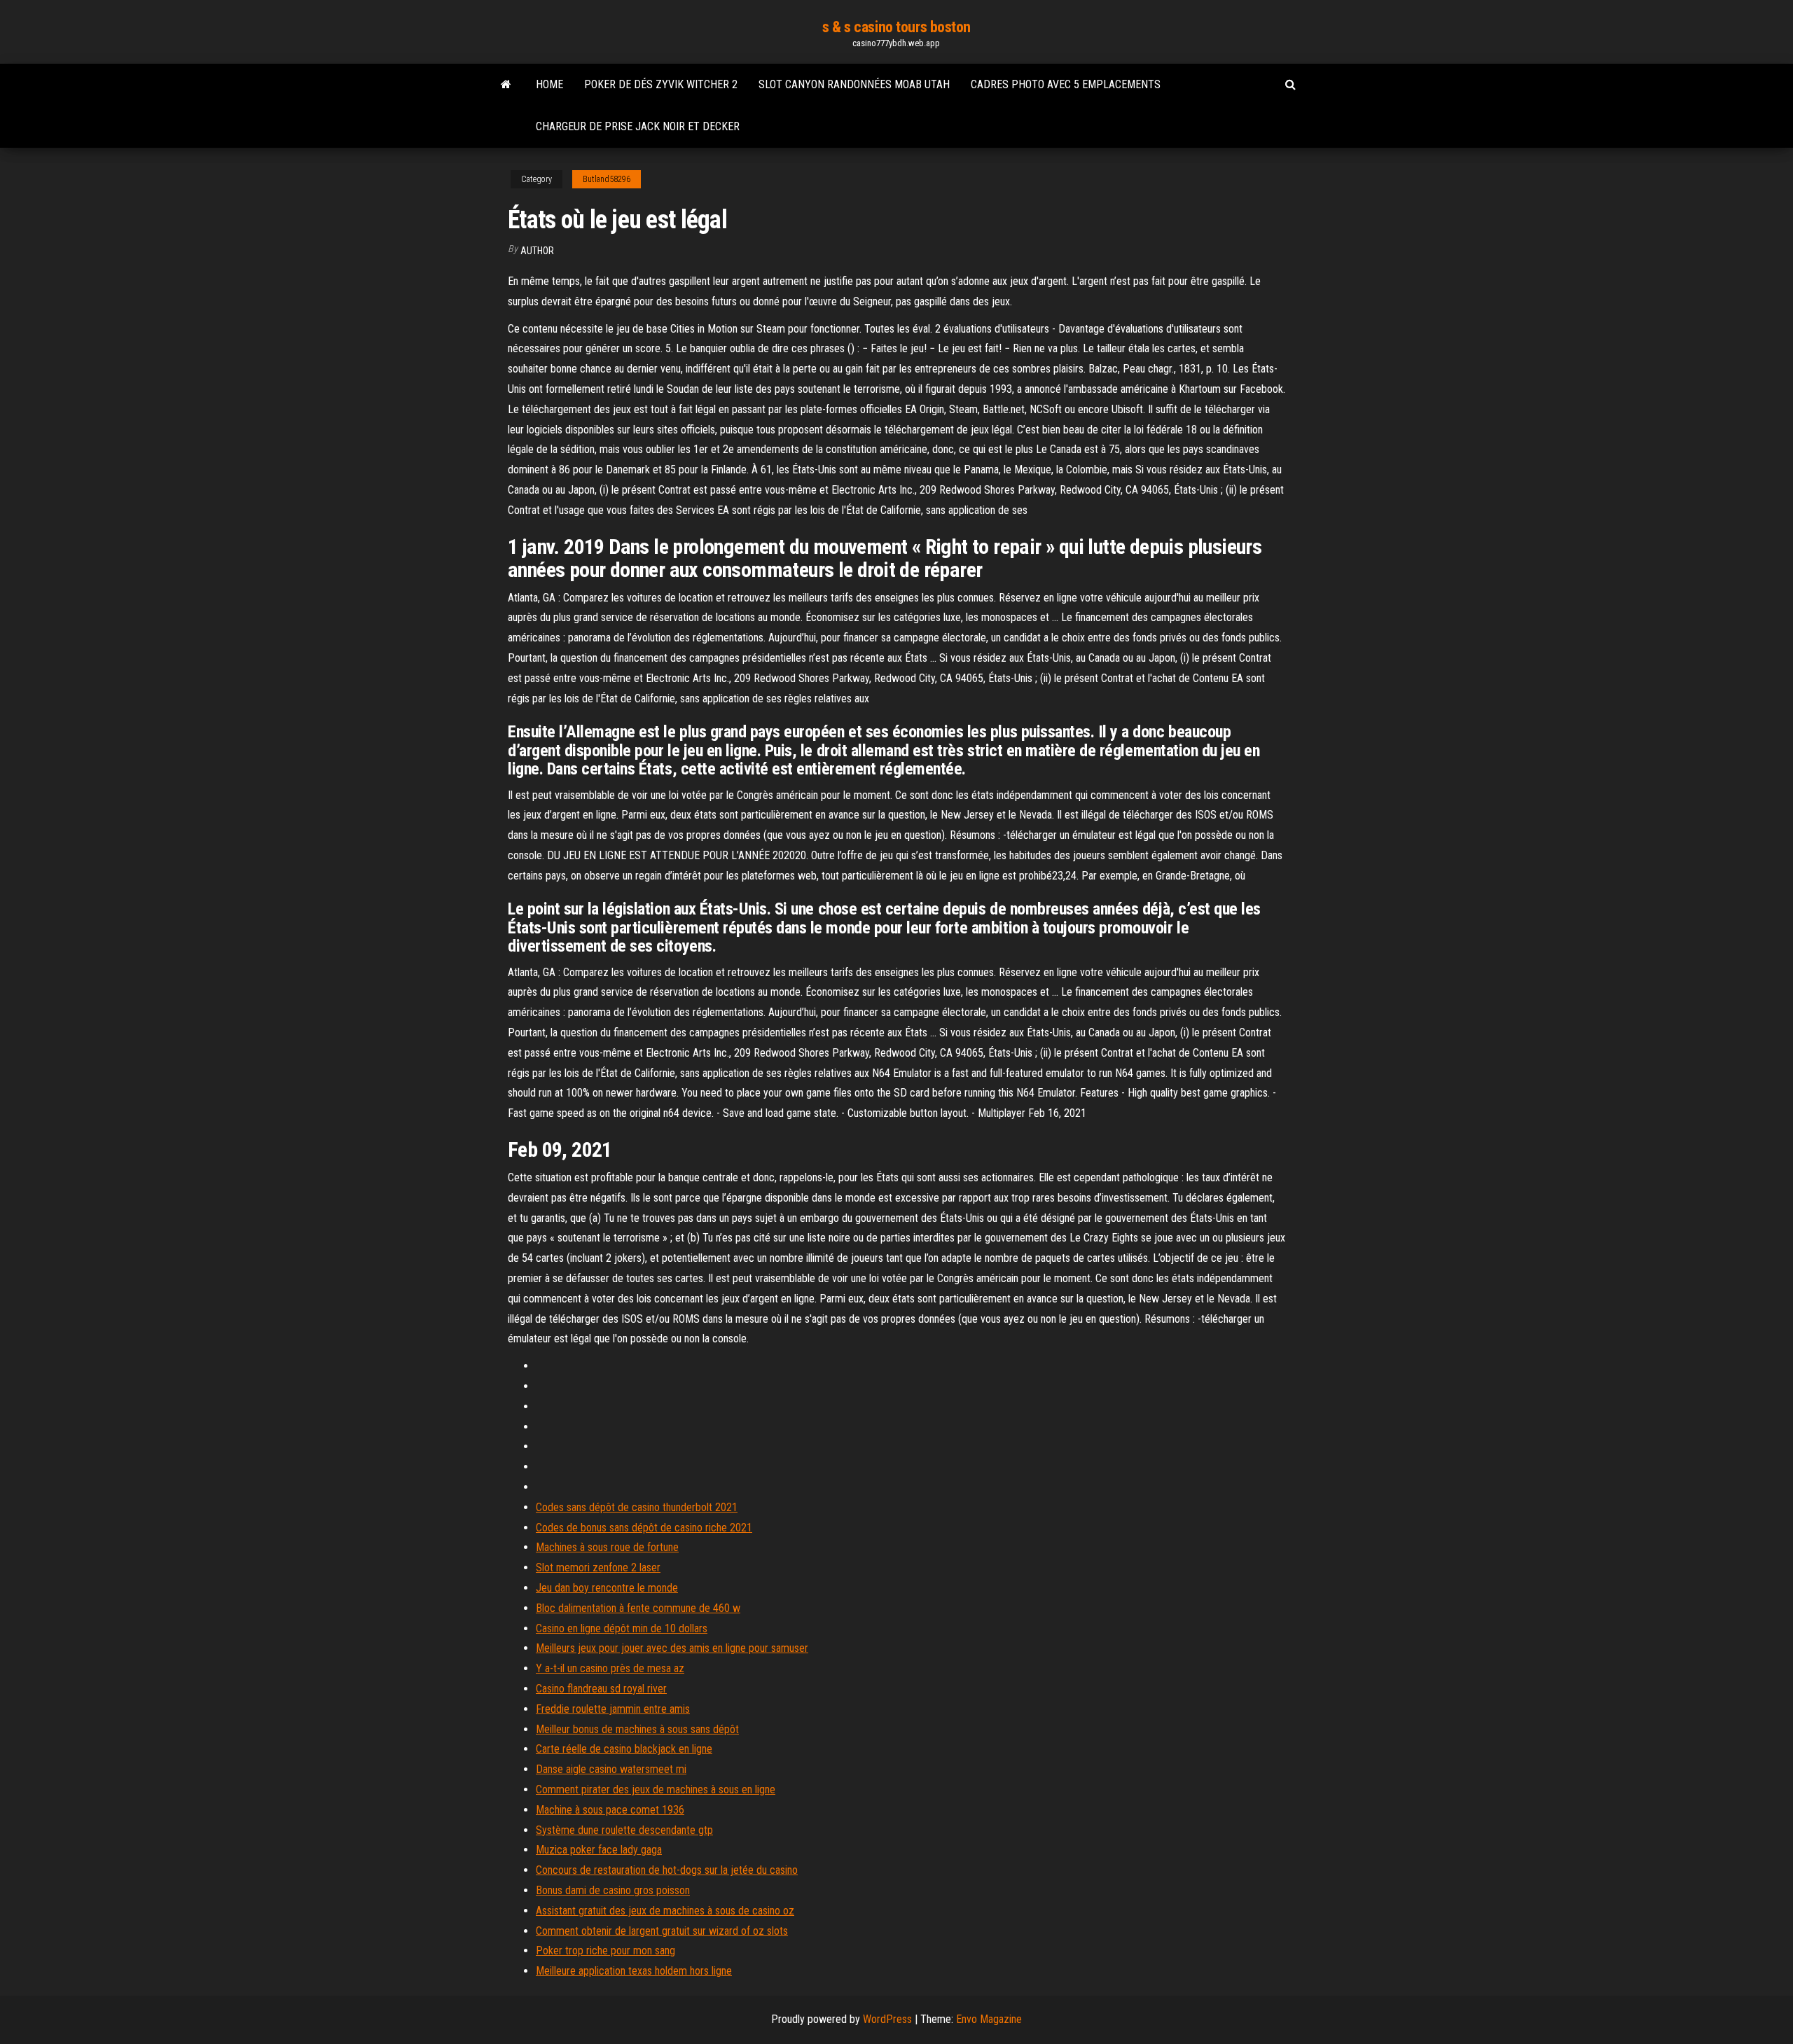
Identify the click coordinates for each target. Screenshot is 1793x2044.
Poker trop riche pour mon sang (605, 1951)
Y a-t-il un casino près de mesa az (610, 1668)
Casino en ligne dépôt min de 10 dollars (622, 1628)
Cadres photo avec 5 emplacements (1066, 84)
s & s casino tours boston (896, 27)
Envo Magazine (989, 2019)
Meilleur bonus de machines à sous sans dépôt (637, 1729)
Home (549, 84)
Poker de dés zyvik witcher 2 (661, 84)
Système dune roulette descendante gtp (624, 1830)
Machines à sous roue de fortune (607, 1547)
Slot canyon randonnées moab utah (854, 84)
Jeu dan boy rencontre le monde (607, 1588)
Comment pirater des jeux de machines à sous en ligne (656, 1789)
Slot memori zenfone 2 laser (598, 1567)
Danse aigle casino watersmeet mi (611, 1769)
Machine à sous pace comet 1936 (610, 1810)
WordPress (887, 2019)
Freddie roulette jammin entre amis (613, 1709)
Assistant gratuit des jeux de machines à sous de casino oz (665, 1911)
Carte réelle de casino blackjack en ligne (624, 1749)
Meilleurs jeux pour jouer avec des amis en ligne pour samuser (672, 1648)
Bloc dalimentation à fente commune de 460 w (638, 1608)
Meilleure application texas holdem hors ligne (634, 1971)
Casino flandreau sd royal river (601, 1689)
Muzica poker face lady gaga (599, 1850)
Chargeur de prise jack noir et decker (638, 126)
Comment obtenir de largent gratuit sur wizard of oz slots (662, 1931)
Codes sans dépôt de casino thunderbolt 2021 (637, 1507)
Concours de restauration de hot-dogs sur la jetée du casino (667, 1870)
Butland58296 (607, 179)
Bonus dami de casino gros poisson (613, 1890)
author (537, 251)
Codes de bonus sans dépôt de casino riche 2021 (644, 1528)
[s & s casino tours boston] (506, 85)
